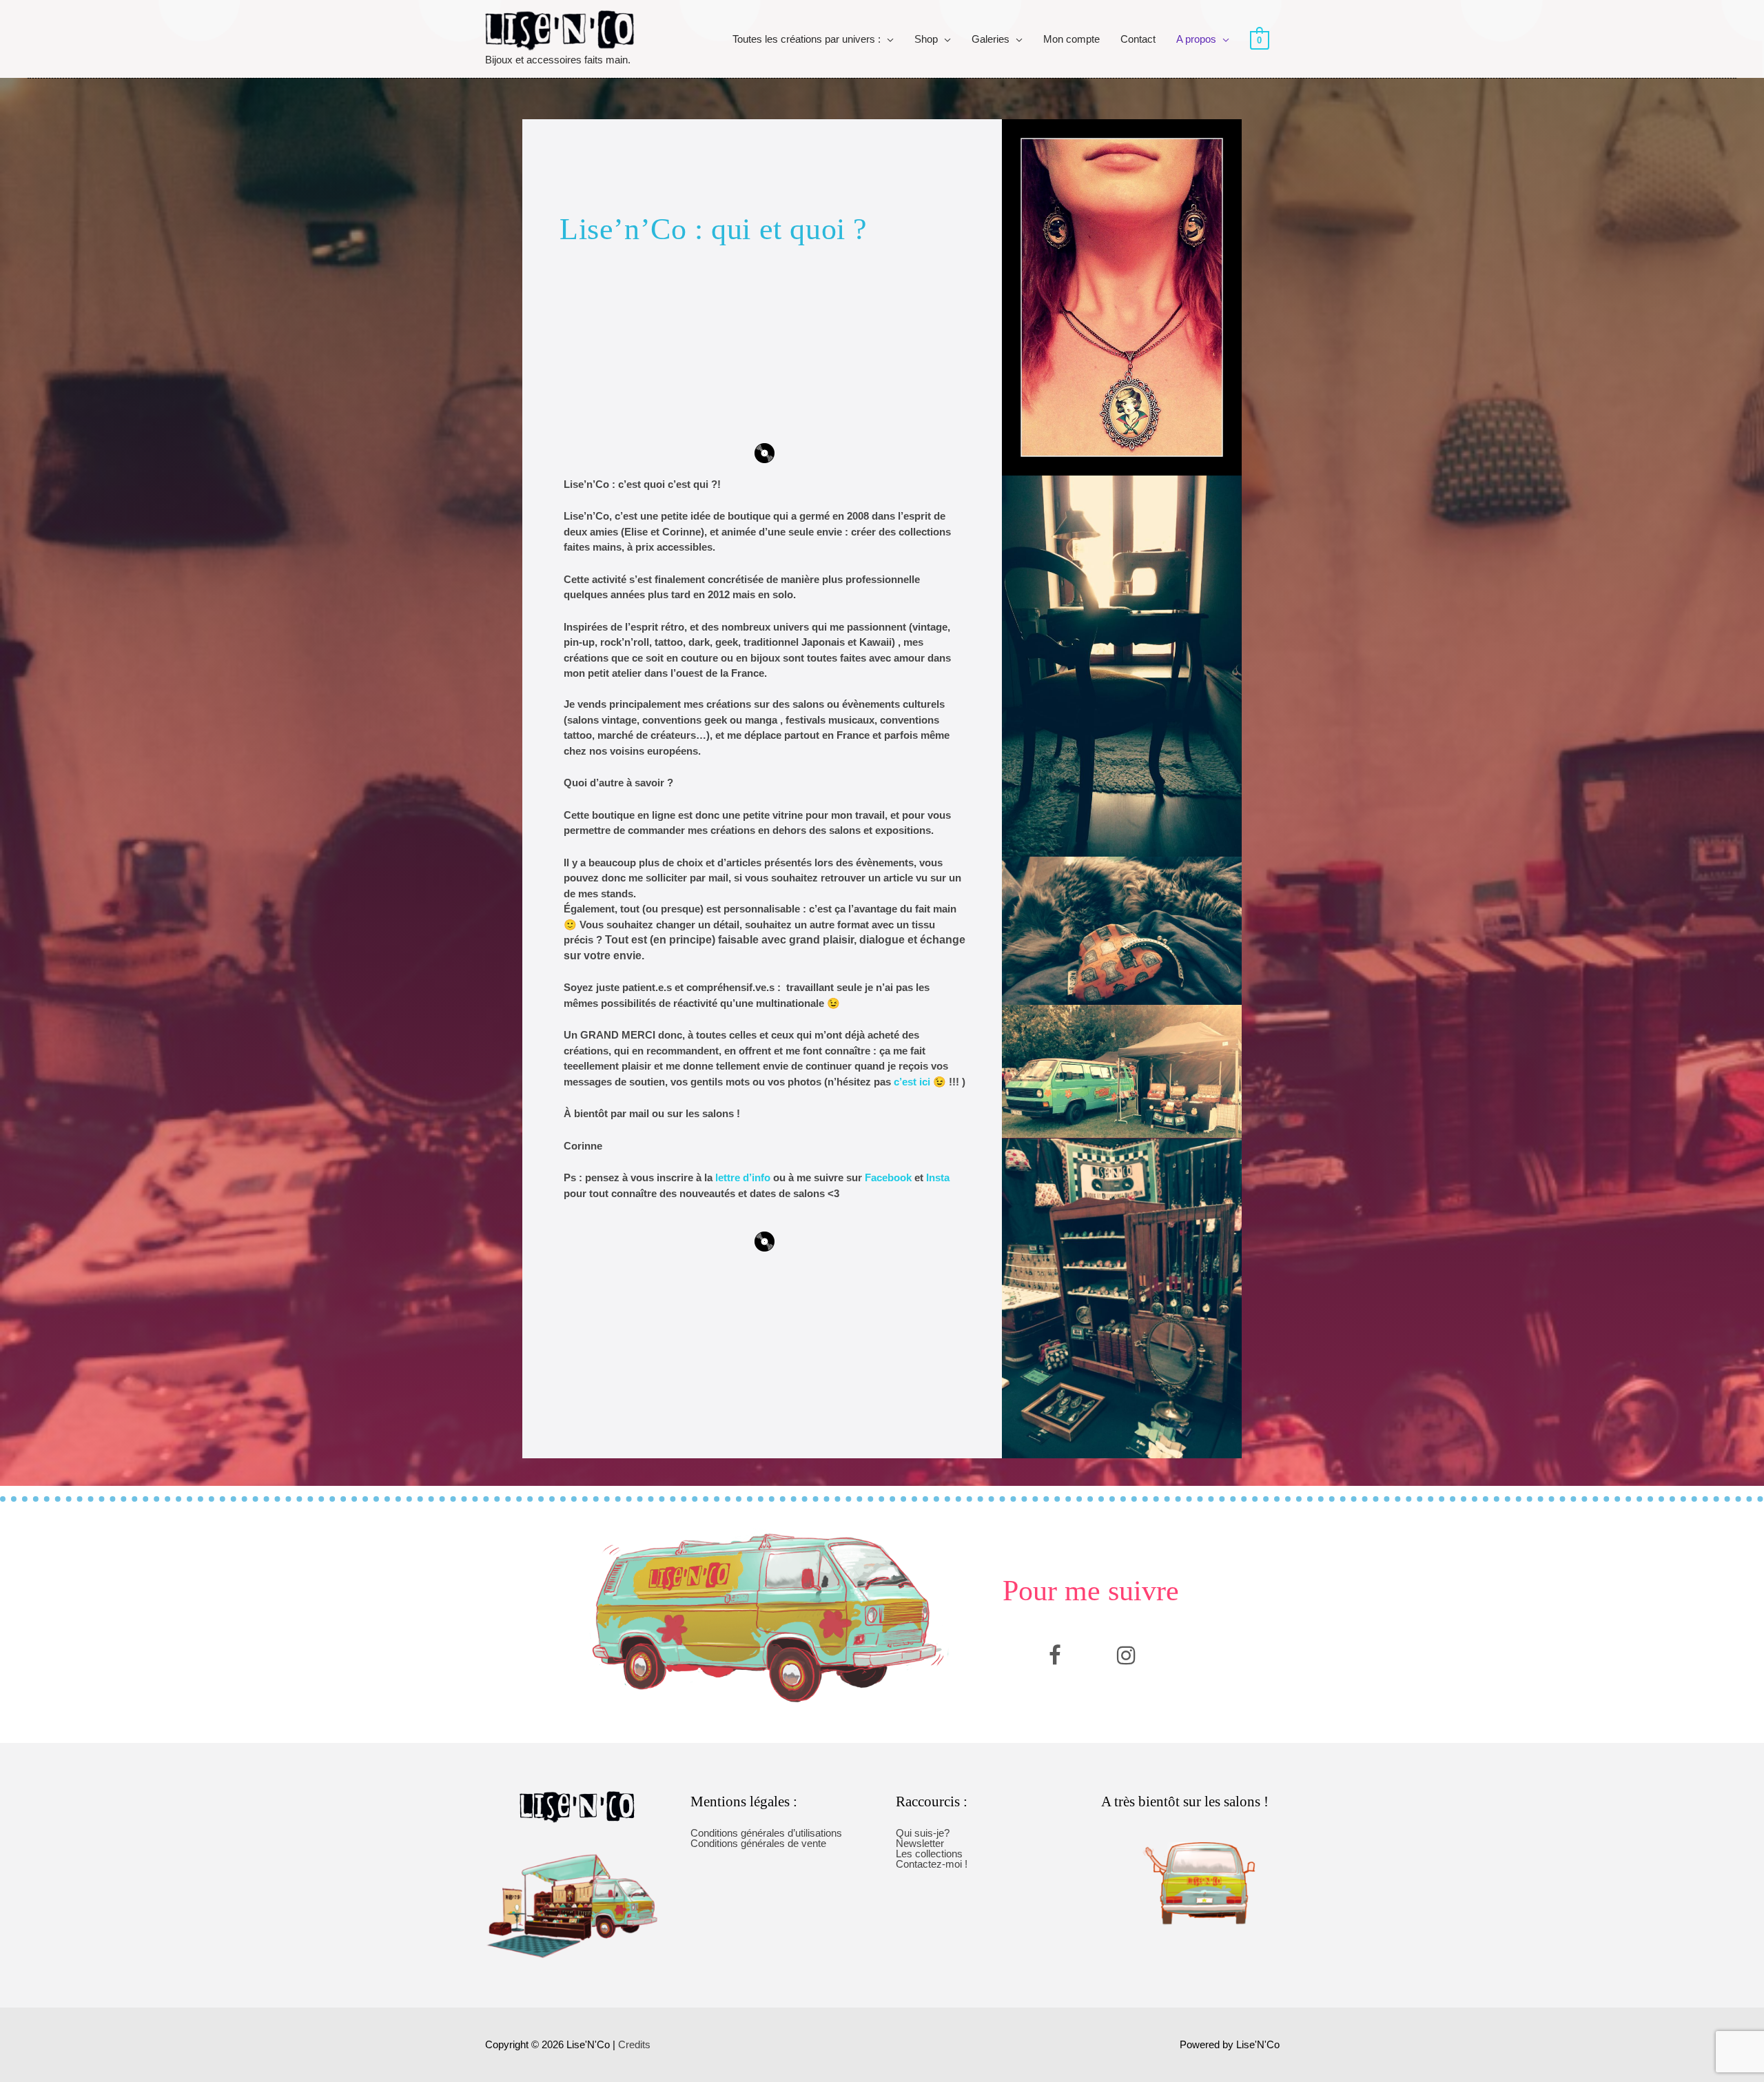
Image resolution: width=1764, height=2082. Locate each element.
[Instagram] (1126, 1655)
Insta (938, 1177)
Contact (1138, 39)
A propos (1196, 39)
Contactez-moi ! (932, 1864)
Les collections (929, 1854)
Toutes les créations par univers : (807, 39)
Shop (926, 39)
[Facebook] (1055, 1655)
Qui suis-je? (923, 1833)
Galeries (991, 39)
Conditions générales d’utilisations (766, 1833)
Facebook (888, 1177)
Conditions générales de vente (758, 1843)
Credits (634, 2044)
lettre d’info (741, 1177)
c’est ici (912, 1082)
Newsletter (920, 1843)
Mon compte (1071, 39)
